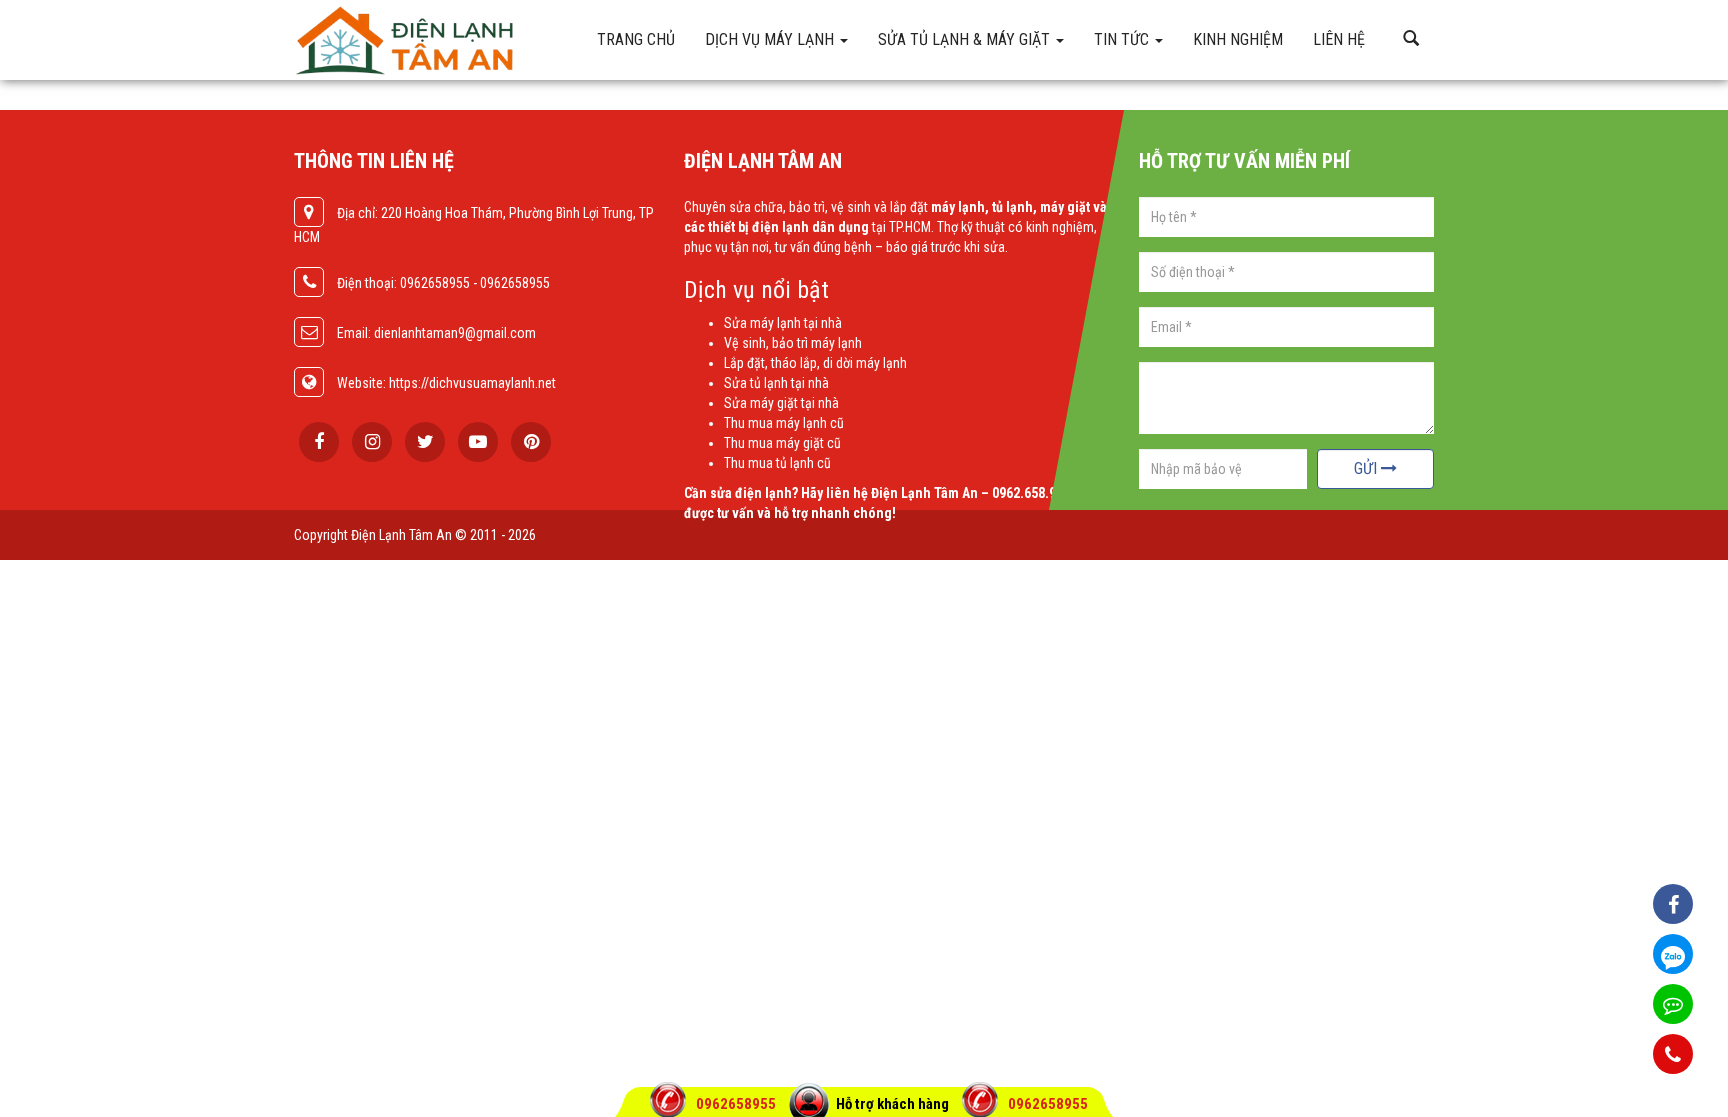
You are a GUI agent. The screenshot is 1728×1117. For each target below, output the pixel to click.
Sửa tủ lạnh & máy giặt (966, 39)
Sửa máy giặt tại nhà (781, 403)
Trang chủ (636, 39)
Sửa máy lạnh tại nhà (783, 323)
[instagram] (372, 442)
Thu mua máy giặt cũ (782, 443)
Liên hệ (1339, 39)
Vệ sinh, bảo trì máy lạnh (793, 343)
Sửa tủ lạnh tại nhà (776, 383)
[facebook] (319, 442)
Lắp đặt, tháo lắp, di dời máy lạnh (815, 363)
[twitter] (425, 442)
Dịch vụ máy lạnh (771, 39)
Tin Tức (1123, 39)
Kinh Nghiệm (1238, 39)
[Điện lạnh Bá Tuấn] (433, 40)
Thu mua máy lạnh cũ (784, 423)
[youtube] (478, 442)
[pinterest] (531, 442)
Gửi (1367, 468)
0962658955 (737, 1104)
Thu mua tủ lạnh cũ (777, 463)
